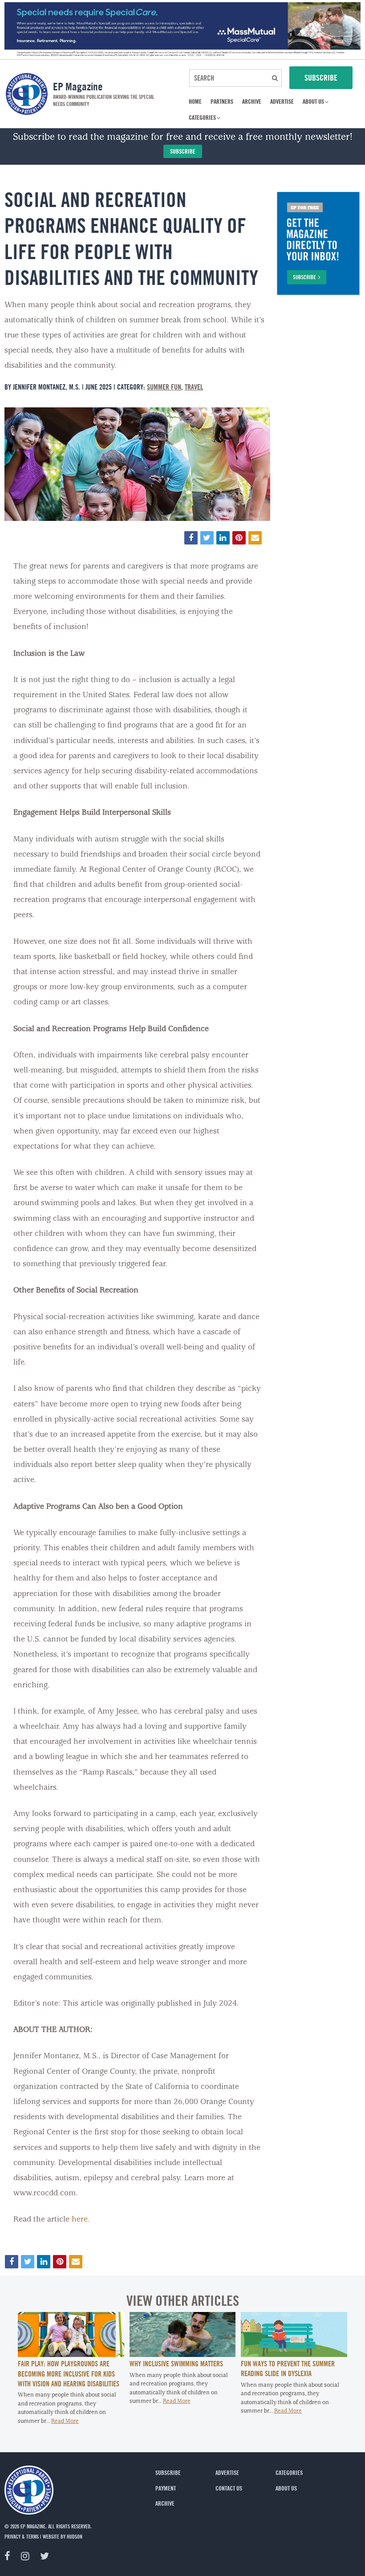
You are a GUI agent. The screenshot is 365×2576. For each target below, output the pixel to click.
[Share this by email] (255, 538)
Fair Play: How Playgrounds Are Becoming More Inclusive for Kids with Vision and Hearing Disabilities (69, 2374)
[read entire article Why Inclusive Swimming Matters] (183, 2355)
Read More (65, 2421)
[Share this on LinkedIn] (223, 538)
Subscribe (183, 151)
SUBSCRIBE (321, 77)
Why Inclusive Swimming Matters (176, 2364)
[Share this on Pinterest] (239, 538)
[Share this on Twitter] (207, 538)
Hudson (75, 2536)
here (79, 2220)
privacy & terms (22, 2536)
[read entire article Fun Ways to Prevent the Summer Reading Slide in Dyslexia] (294, 2355)
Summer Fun (164, 387)
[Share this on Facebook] (191, 538)
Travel (194, 387)
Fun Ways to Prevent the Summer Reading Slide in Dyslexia (288, 2369)
